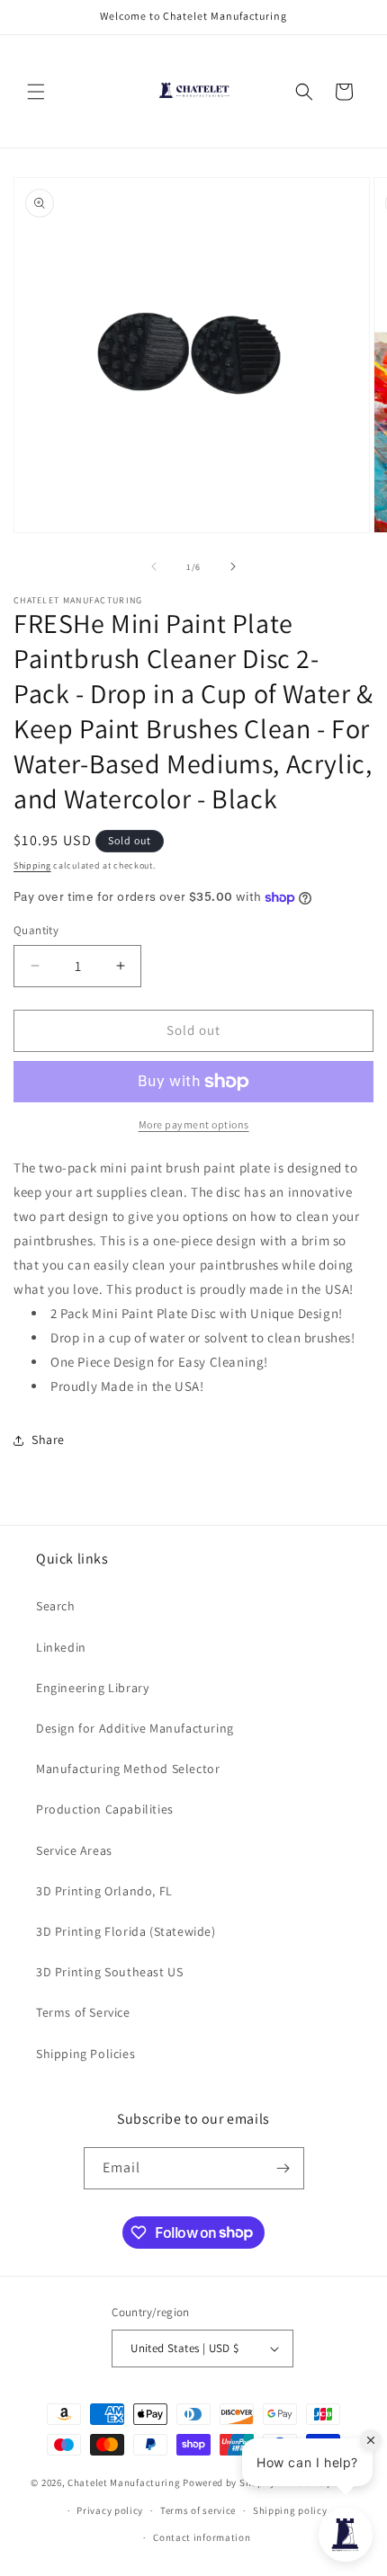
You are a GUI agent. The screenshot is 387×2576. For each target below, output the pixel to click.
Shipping (32, 865)
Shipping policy (290, 2510)
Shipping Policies (85, 2054)
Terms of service (198, 2510)
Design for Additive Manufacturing (135, 1728)
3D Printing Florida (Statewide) (126, 1931)
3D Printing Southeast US (109, 1972)
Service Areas (74, 1850)
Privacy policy (110, 2510)
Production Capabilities (105, 1809)
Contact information (202, 2537)
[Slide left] (154, 566)
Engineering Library (92, 1688)
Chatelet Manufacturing (124, 2482)
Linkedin (61, 1647)
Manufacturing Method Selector (128, 1769)
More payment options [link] (194, 1124)
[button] (36, 92)
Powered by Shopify (229, 2482)
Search (56, 1606)
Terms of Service (83, 2012)
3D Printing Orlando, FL (104, 1891)
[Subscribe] (283, 2168)
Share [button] (48, 1440)
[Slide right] (233, 566)
